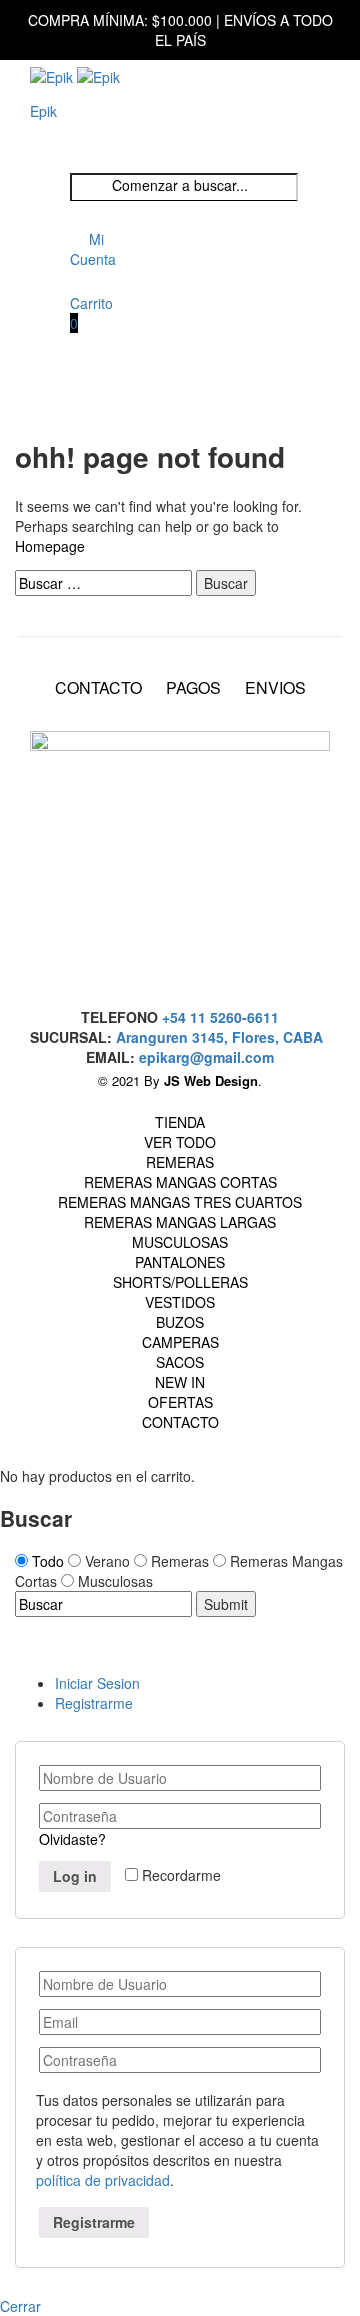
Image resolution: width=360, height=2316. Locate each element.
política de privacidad (103, 2180)
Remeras (180, 1162)
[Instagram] (175, 970)
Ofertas (180, 1402)
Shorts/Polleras (180, 1282)
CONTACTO (98, 688)
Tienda (180, 1122)
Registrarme (94, 1703)
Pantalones (180, 1262)
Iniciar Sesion (97, 1683)
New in (180, 1382)
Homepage (50, 546)
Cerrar (20, 2306)
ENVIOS (275, 688)
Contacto (180, 1422)
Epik (43, 111)
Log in (75, 1876)
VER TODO (180, 1142)
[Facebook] (175, 936)
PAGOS (193, 688)
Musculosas (180, 1242)
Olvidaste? (72, 1839)
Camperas (180, 1342)
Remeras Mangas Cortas (180, 1182)
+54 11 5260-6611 (220, 1017)
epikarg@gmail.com (206, 1057)
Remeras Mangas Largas (180, 1222)
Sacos (180, 1362)
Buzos (180, 1322)
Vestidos (180, 1302)
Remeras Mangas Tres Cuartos (180, 1202)
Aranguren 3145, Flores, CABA (223, 1037)
